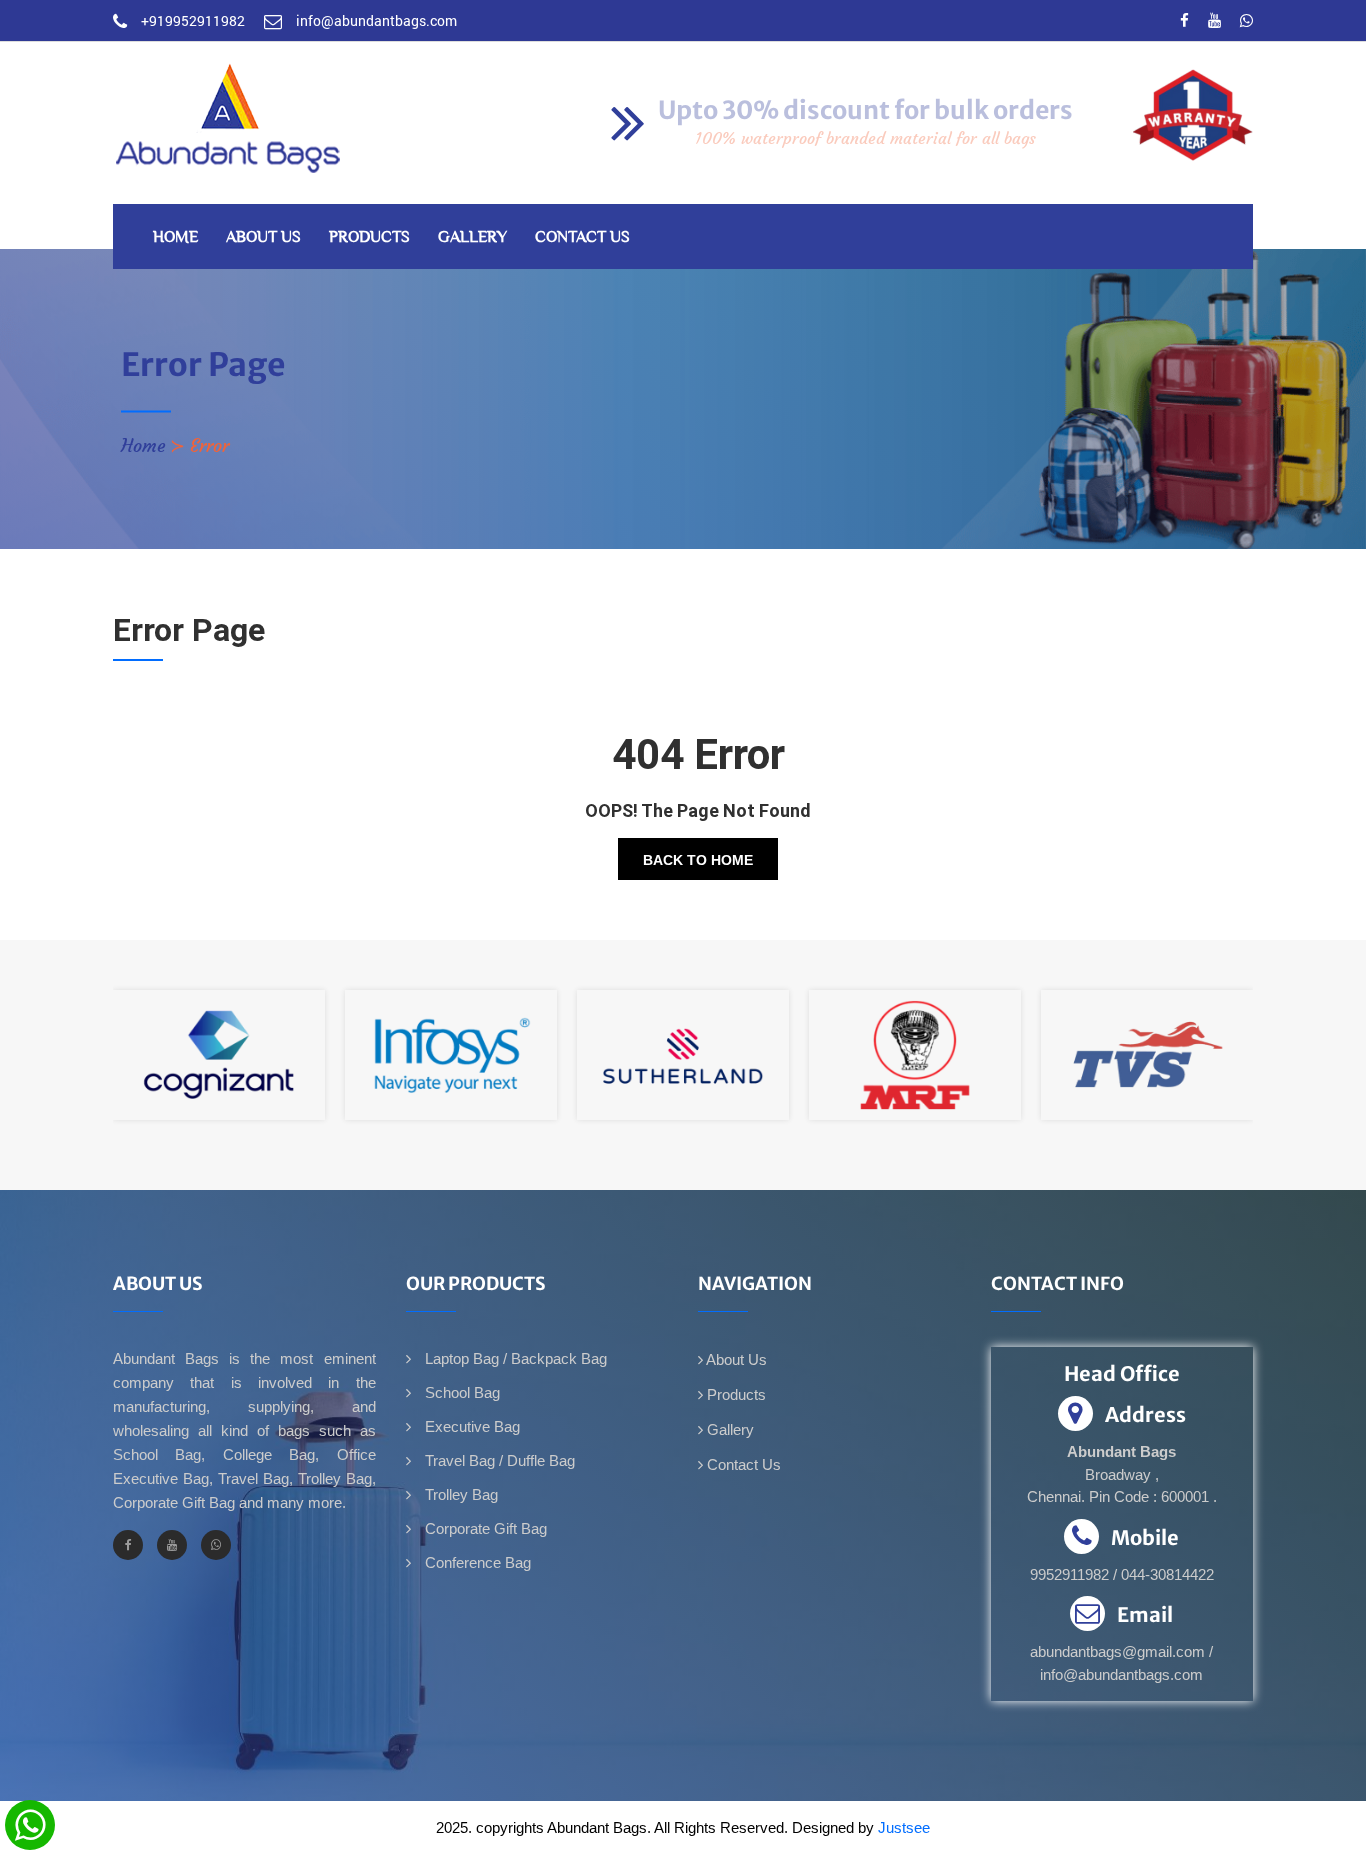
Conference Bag (476, 1562)
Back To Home (698, 860)
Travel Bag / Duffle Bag (498, 1460)
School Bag (460, 1392)
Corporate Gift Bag (484, 1528)
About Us (263, 236)
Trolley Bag (459, 1494)
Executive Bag (470, 1426)
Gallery (472, 236)
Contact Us (582, 236)
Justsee (904, 1827)
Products (369, 236)
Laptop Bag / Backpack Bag (514, 1358)
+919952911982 (193, 20)
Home (175, 236)
